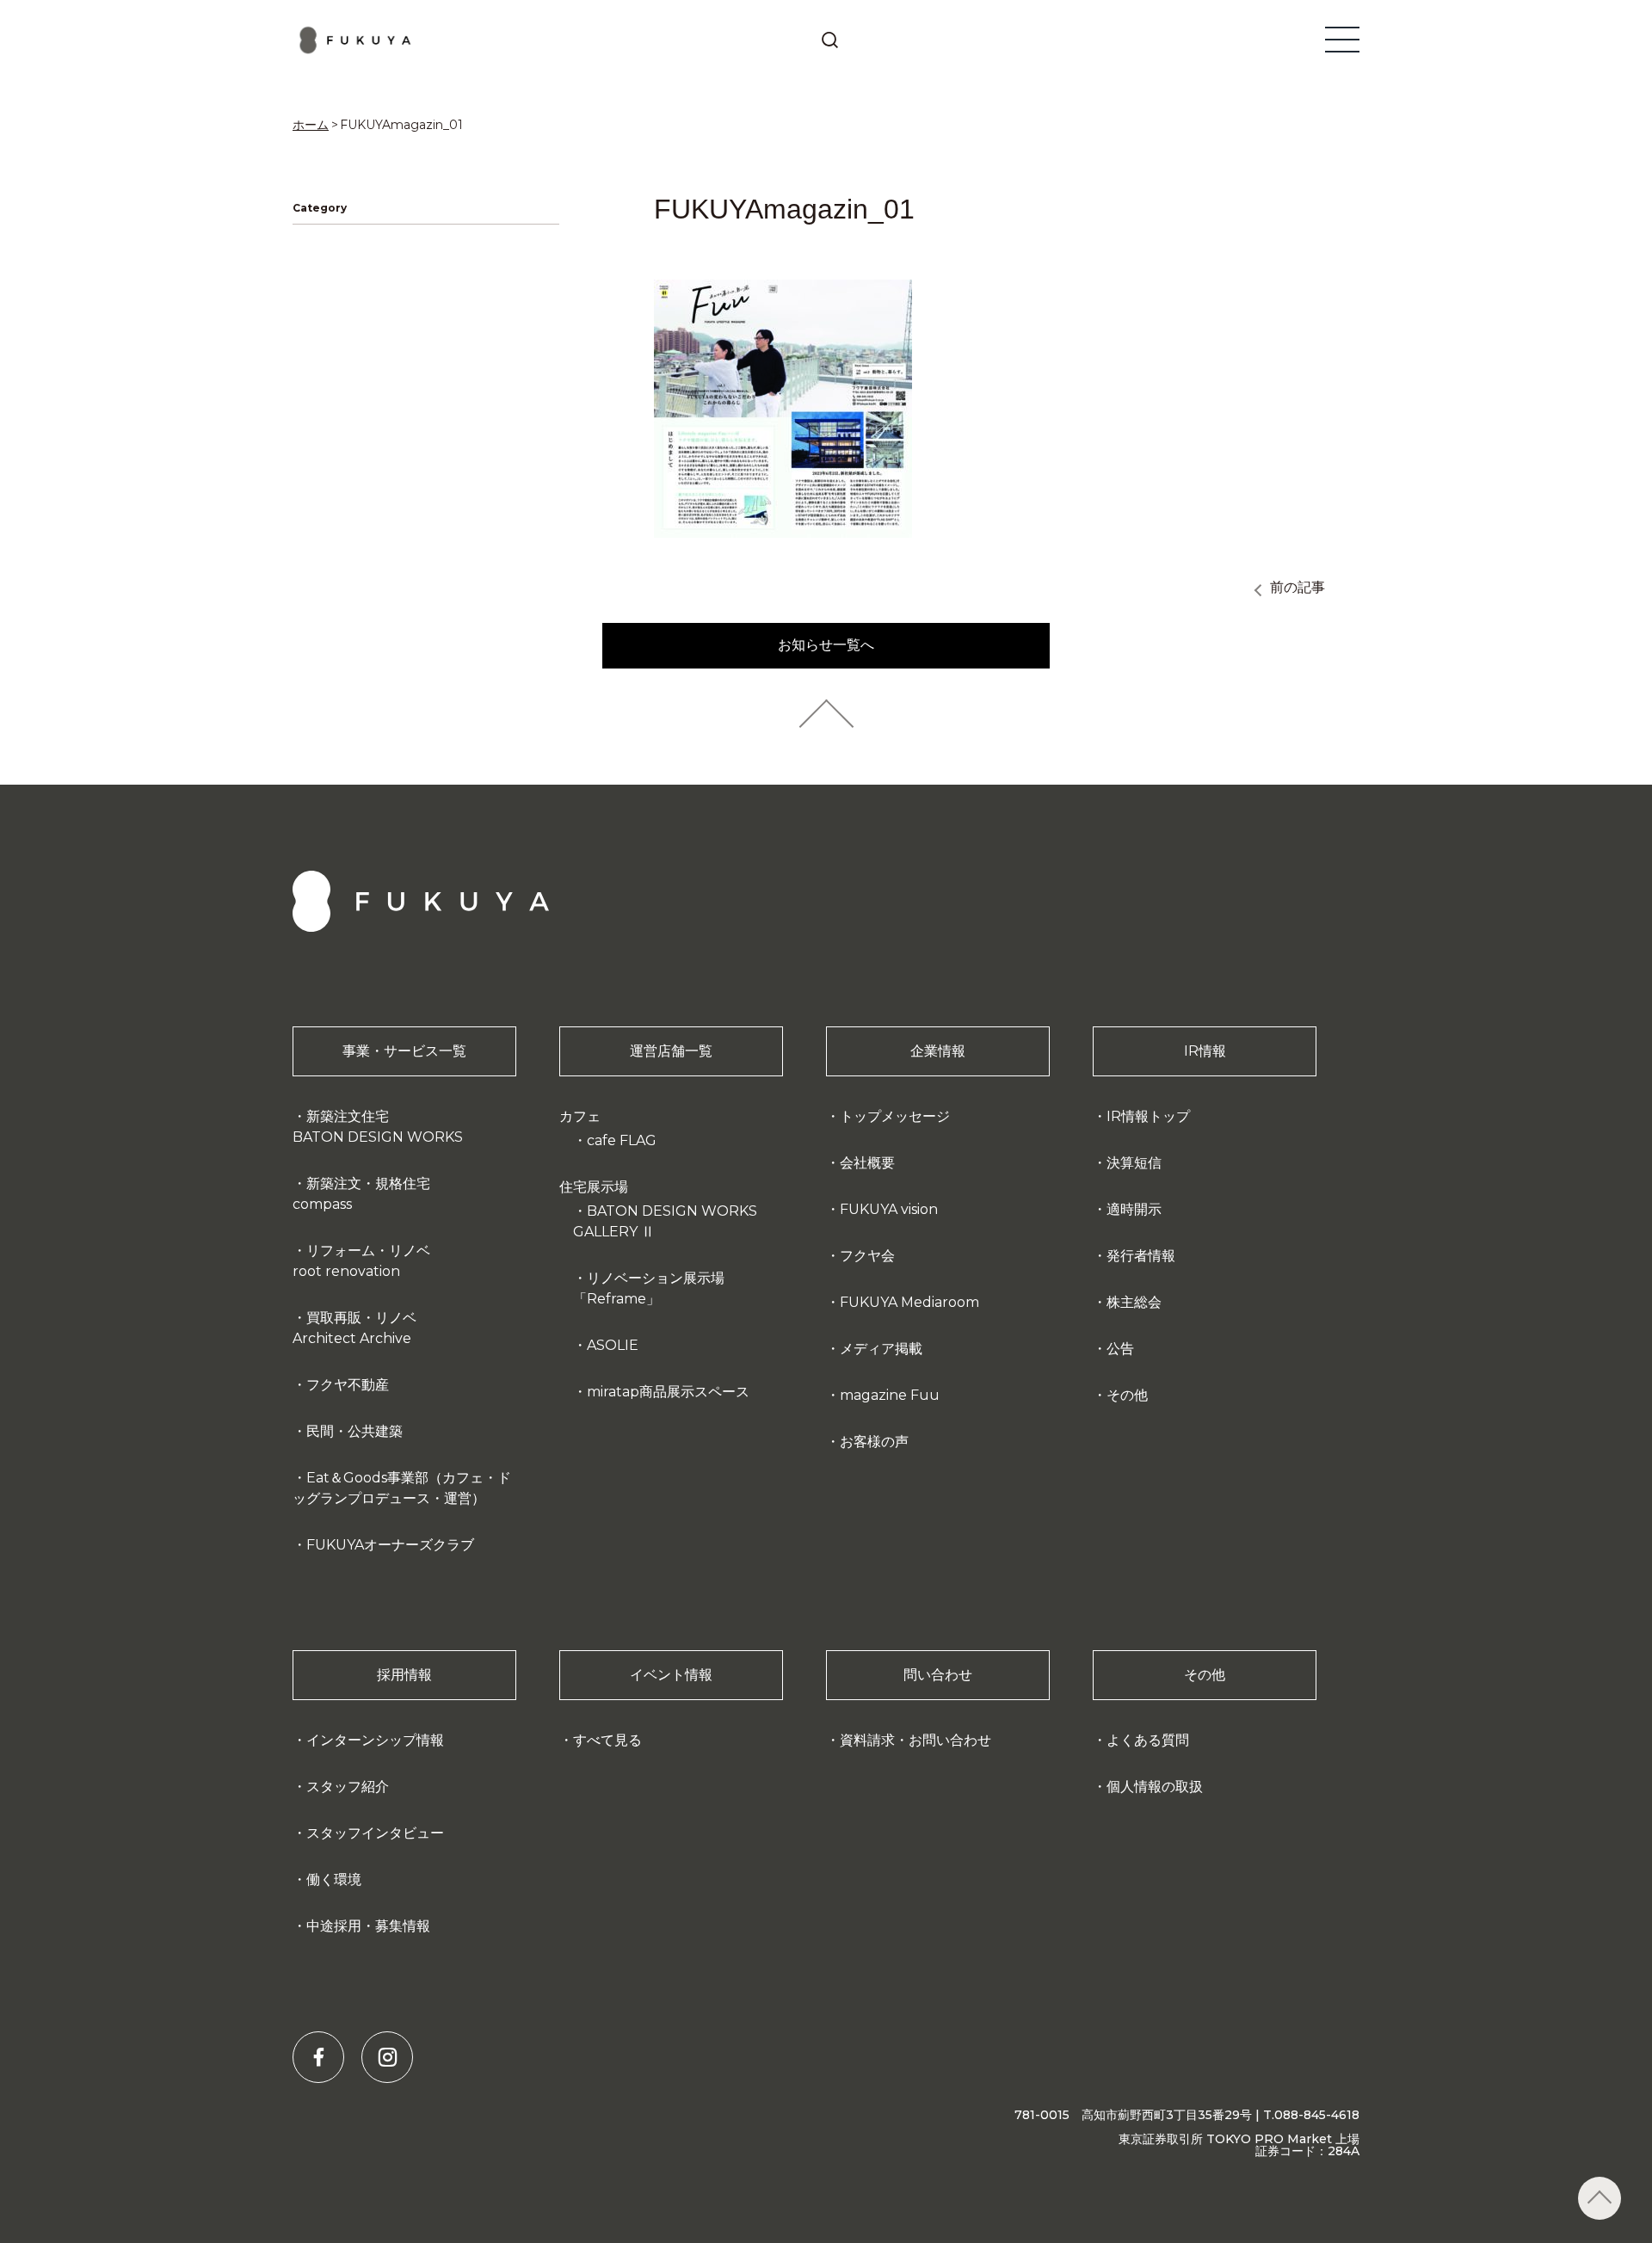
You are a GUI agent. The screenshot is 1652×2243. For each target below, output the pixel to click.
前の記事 (1298, 587)
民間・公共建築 (354, 1431)
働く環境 (334, 1879)
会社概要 (867, 1163)
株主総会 (1134, 1302)
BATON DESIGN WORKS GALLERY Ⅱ (665, 1221)
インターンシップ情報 (375, 1740)
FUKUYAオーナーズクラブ (390, 1545)
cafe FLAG (622, 1140)
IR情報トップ (1148, 1116)
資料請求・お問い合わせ (915, 1740)
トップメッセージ (895, 1116)
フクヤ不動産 (348, 1385)
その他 (1127, 1395)
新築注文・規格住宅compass (361, 1194)
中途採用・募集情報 (368, 1926)
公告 (1120, 1349)
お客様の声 (874, 1442)
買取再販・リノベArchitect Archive (354, 1328)
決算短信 (1134, 1163)
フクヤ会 (867, 1256)
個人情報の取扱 (1155, 1787)
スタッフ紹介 (348, 1787)
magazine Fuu (890, 1395)
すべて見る (607, 1740)
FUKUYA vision (889, 1209)
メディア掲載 (881, 1349)
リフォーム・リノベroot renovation (361, 1261)
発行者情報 (1141, 1256)
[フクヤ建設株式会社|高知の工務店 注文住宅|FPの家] (356, 40)
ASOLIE (613, 1345)
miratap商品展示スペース (668, 1392)
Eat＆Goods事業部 (402, 1488)
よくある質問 (1148, 1740)
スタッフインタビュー (375, 1833)
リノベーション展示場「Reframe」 (649, 1288)
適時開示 (1134, 1209)
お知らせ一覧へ (826, 645)
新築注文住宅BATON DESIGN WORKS (378, 1127)
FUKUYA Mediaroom (909, 1302)
